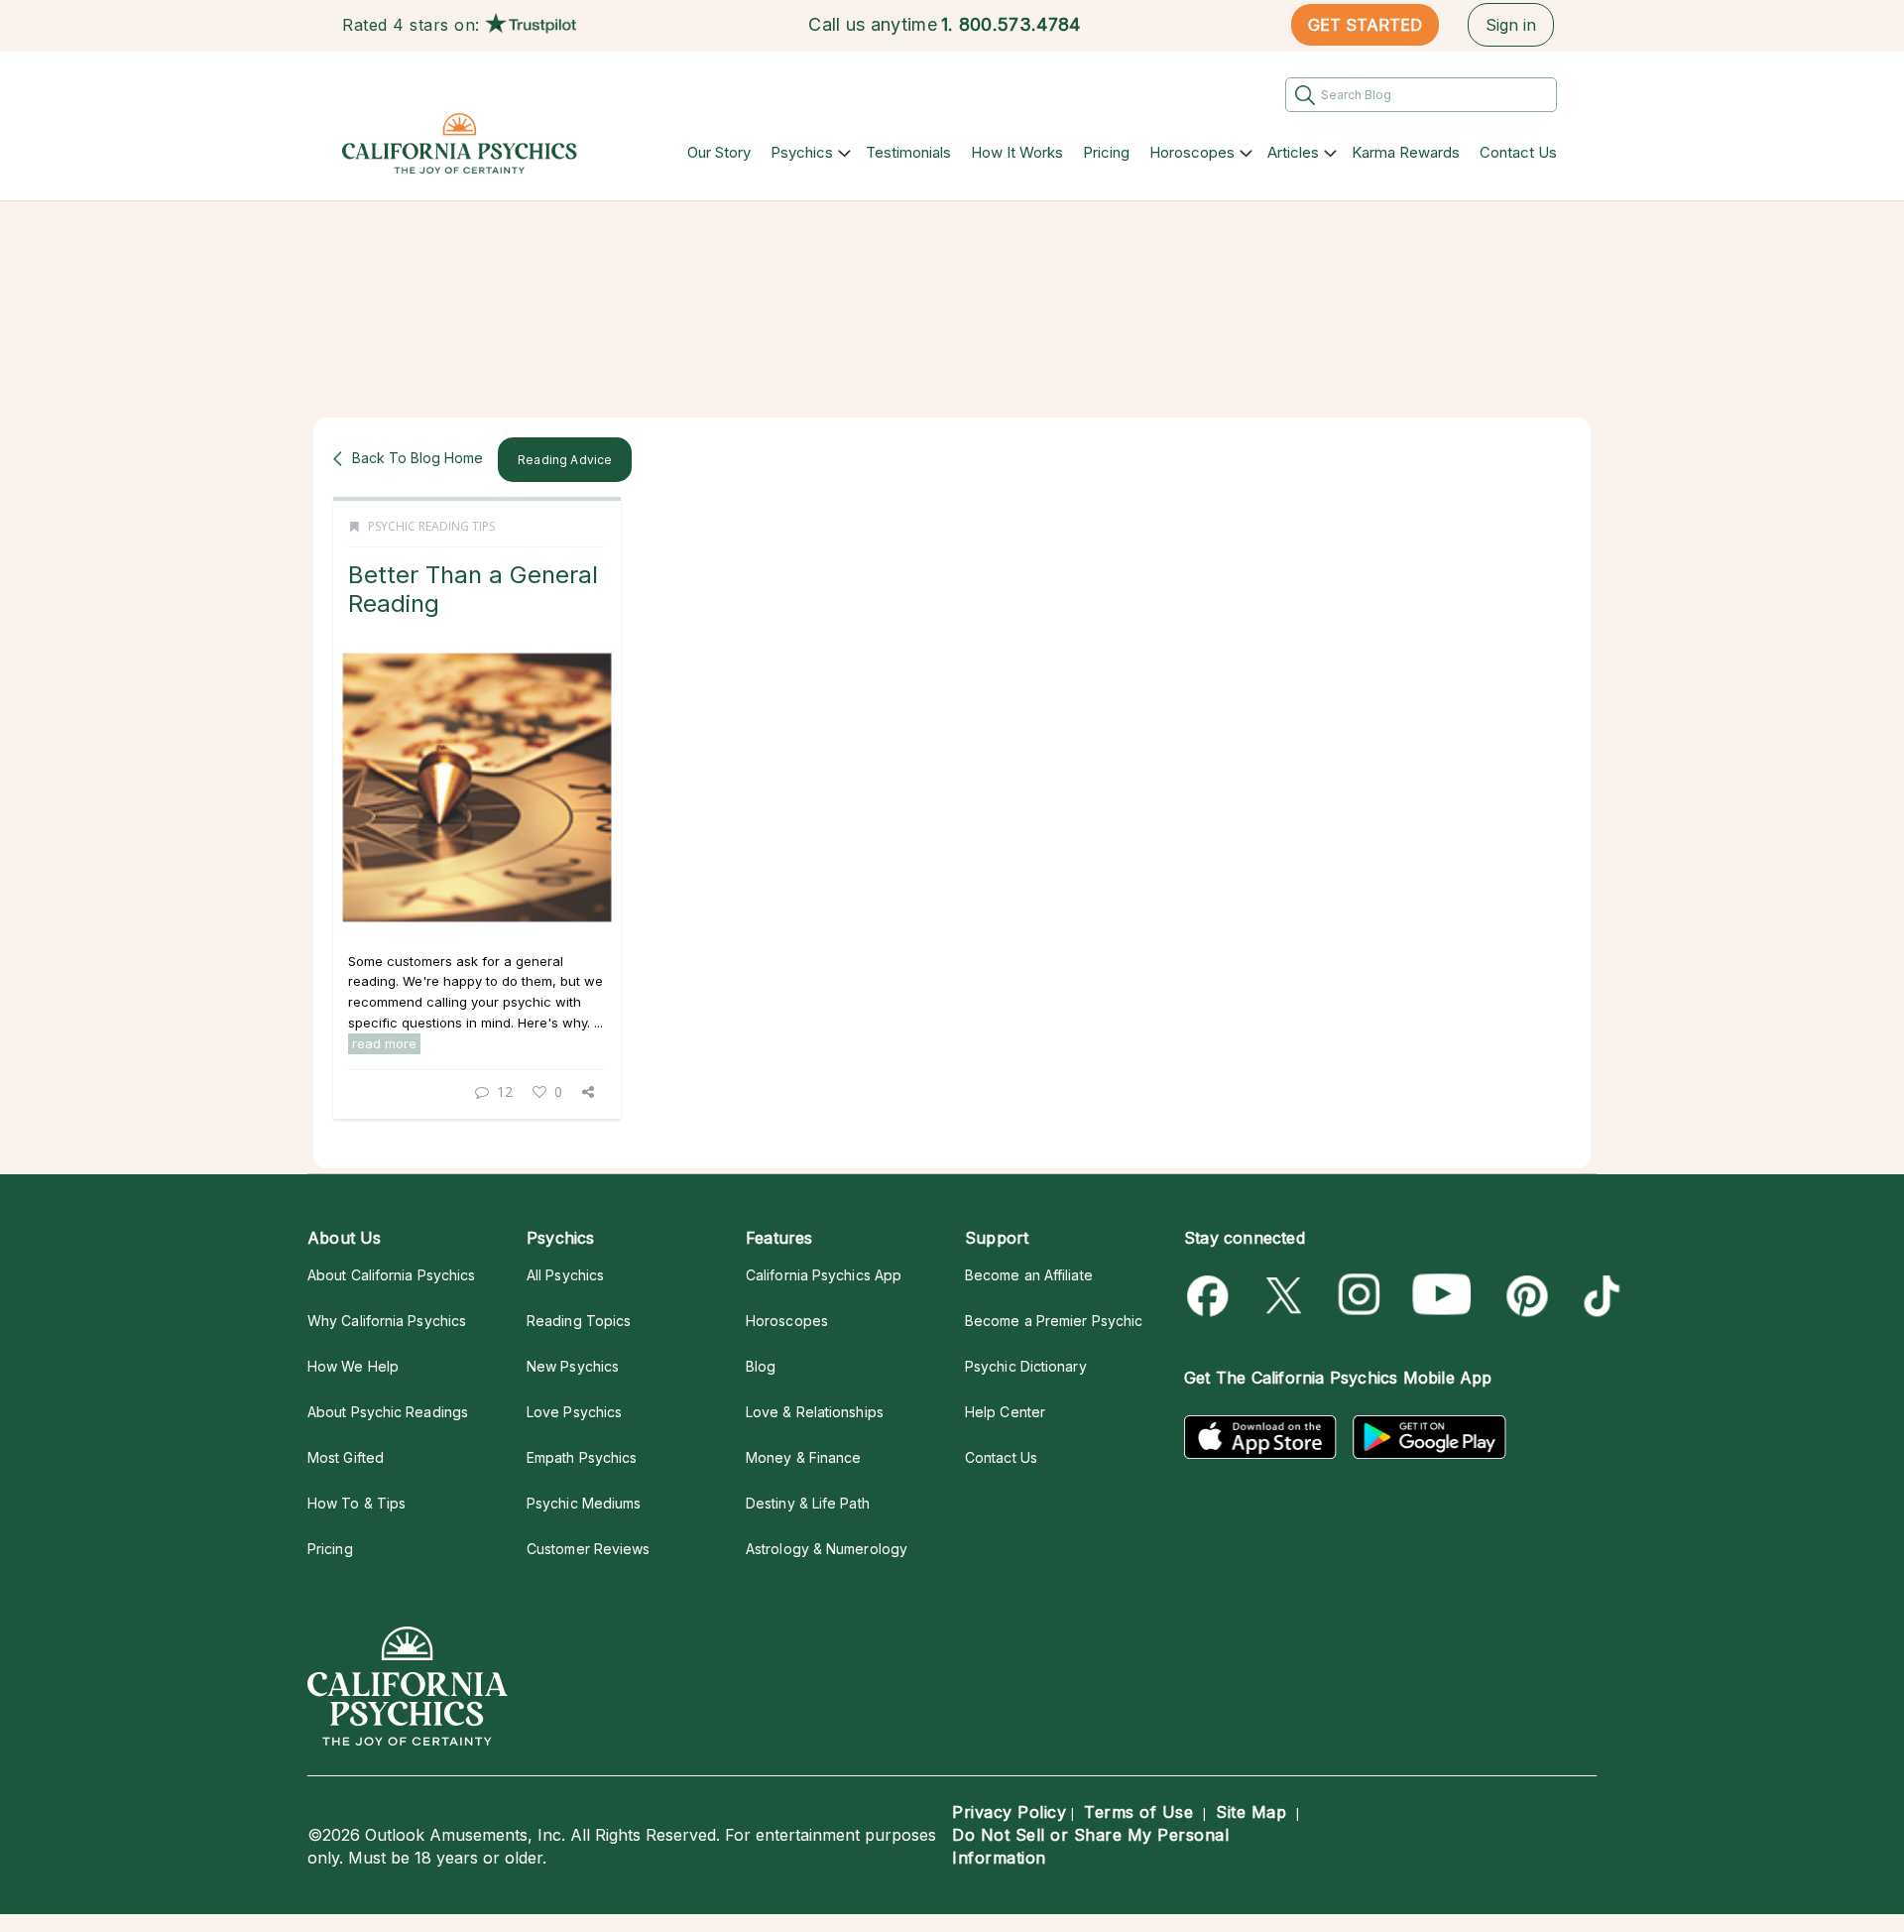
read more (384, 1043)
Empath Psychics (582, 1457)
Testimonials (908, 152)
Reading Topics (579, 1321)
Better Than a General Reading (473, 589)
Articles (1293, 152)
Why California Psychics (387, 1321)
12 (505, 1091)
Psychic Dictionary (1026, 1366)
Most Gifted (346, 1457)
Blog (761, 1366)
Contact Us (1518, 152)
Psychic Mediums (584, 1503)
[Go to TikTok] (1598, 1296)
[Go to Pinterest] (1524, 1296)
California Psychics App (824, 1275)
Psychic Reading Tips (431, 526)
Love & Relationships (815, 1412)
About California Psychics (391, 1275)
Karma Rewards (1406, 152)
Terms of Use (1138, 1812)
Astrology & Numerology (827, 1549)
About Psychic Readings (388, 1412)
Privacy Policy (1009, 1812)
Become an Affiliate (1029, 1275)
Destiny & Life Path (808, 1503)
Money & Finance (803, 1457)
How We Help (353, 1366)
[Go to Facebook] (1211, 1296)
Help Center (1005, 1412)
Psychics (802, 152)
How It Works (1017, 152)
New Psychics (573, 1366)
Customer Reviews (588, 1549)
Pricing (1106, 152)
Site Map (1251, 1812)
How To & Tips (357, 1503)
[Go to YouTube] (1442, 1296)
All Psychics (565, 1275)
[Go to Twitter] (1286, 1296)
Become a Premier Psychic (1054, 1321)
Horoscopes (1192, 152)
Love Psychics (574, 1412)
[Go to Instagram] (1360, 1296)
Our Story (719, 152)
